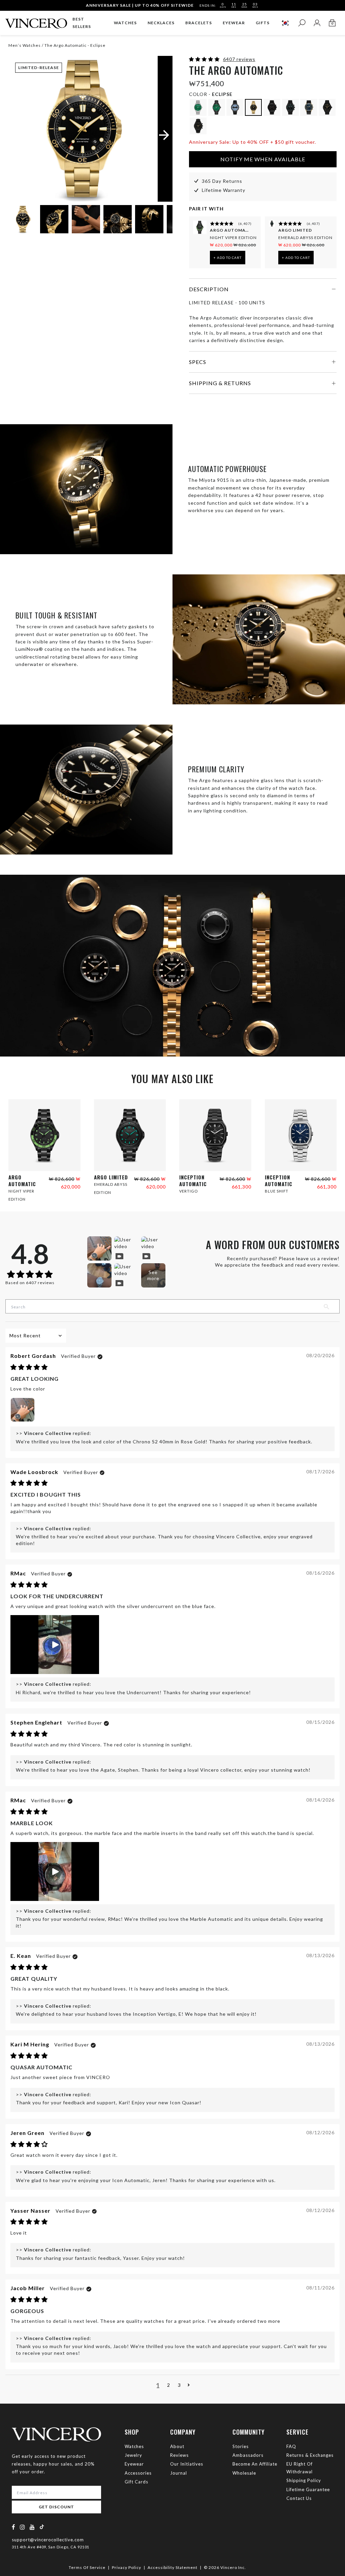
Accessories (138, 2473)
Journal (179, 2473)
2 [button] (169, 2385)
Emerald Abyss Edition (305, 238)
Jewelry (133, 2455)
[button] (205, 59)
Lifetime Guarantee (308, 2489)
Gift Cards (136, 2482)
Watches (134, 2446)
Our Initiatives (187, 2464)
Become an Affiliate (255, 2464)
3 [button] (179, 2385)
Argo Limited (295, 230)
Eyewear (134, 2464)
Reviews (179, 2455)
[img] (29, 1367)
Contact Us (299, 2498)
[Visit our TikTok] (42, 2527)
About (177, 2446)
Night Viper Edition (233, 238)
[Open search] (302, 23)
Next (159, 220)
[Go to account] (317, 23)
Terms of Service (87, 2567)
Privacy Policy (127, 2567)
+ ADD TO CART (228, 258)
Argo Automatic (230, 230)
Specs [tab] (198, 362)
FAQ (291, 2446)
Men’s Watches (25, 45)
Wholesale (244, 2473)
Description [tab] (209, 289)
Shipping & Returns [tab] (220, 383)
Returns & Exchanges (310, 2455)
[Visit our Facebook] (14, 2527)
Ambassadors (248, 2455)
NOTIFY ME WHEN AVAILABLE (263, 159)
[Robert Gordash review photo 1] (23, 1410)
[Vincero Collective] (36, 21)
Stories (241, 2446)
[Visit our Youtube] (32, 2527)
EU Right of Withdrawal (300, 2468)
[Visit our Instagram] (23, 2527)
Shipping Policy (304, 2480)
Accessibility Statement (172, 2567)
